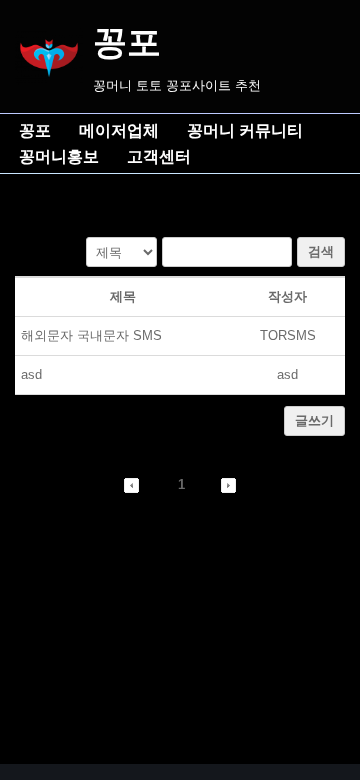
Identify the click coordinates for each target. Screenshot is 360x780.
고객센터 (159, 156)
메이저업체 (119, 130)
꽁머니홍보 (59, 156)
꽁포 (35, 130)
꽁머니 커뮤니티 (245, 130)
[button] (131, 484)
